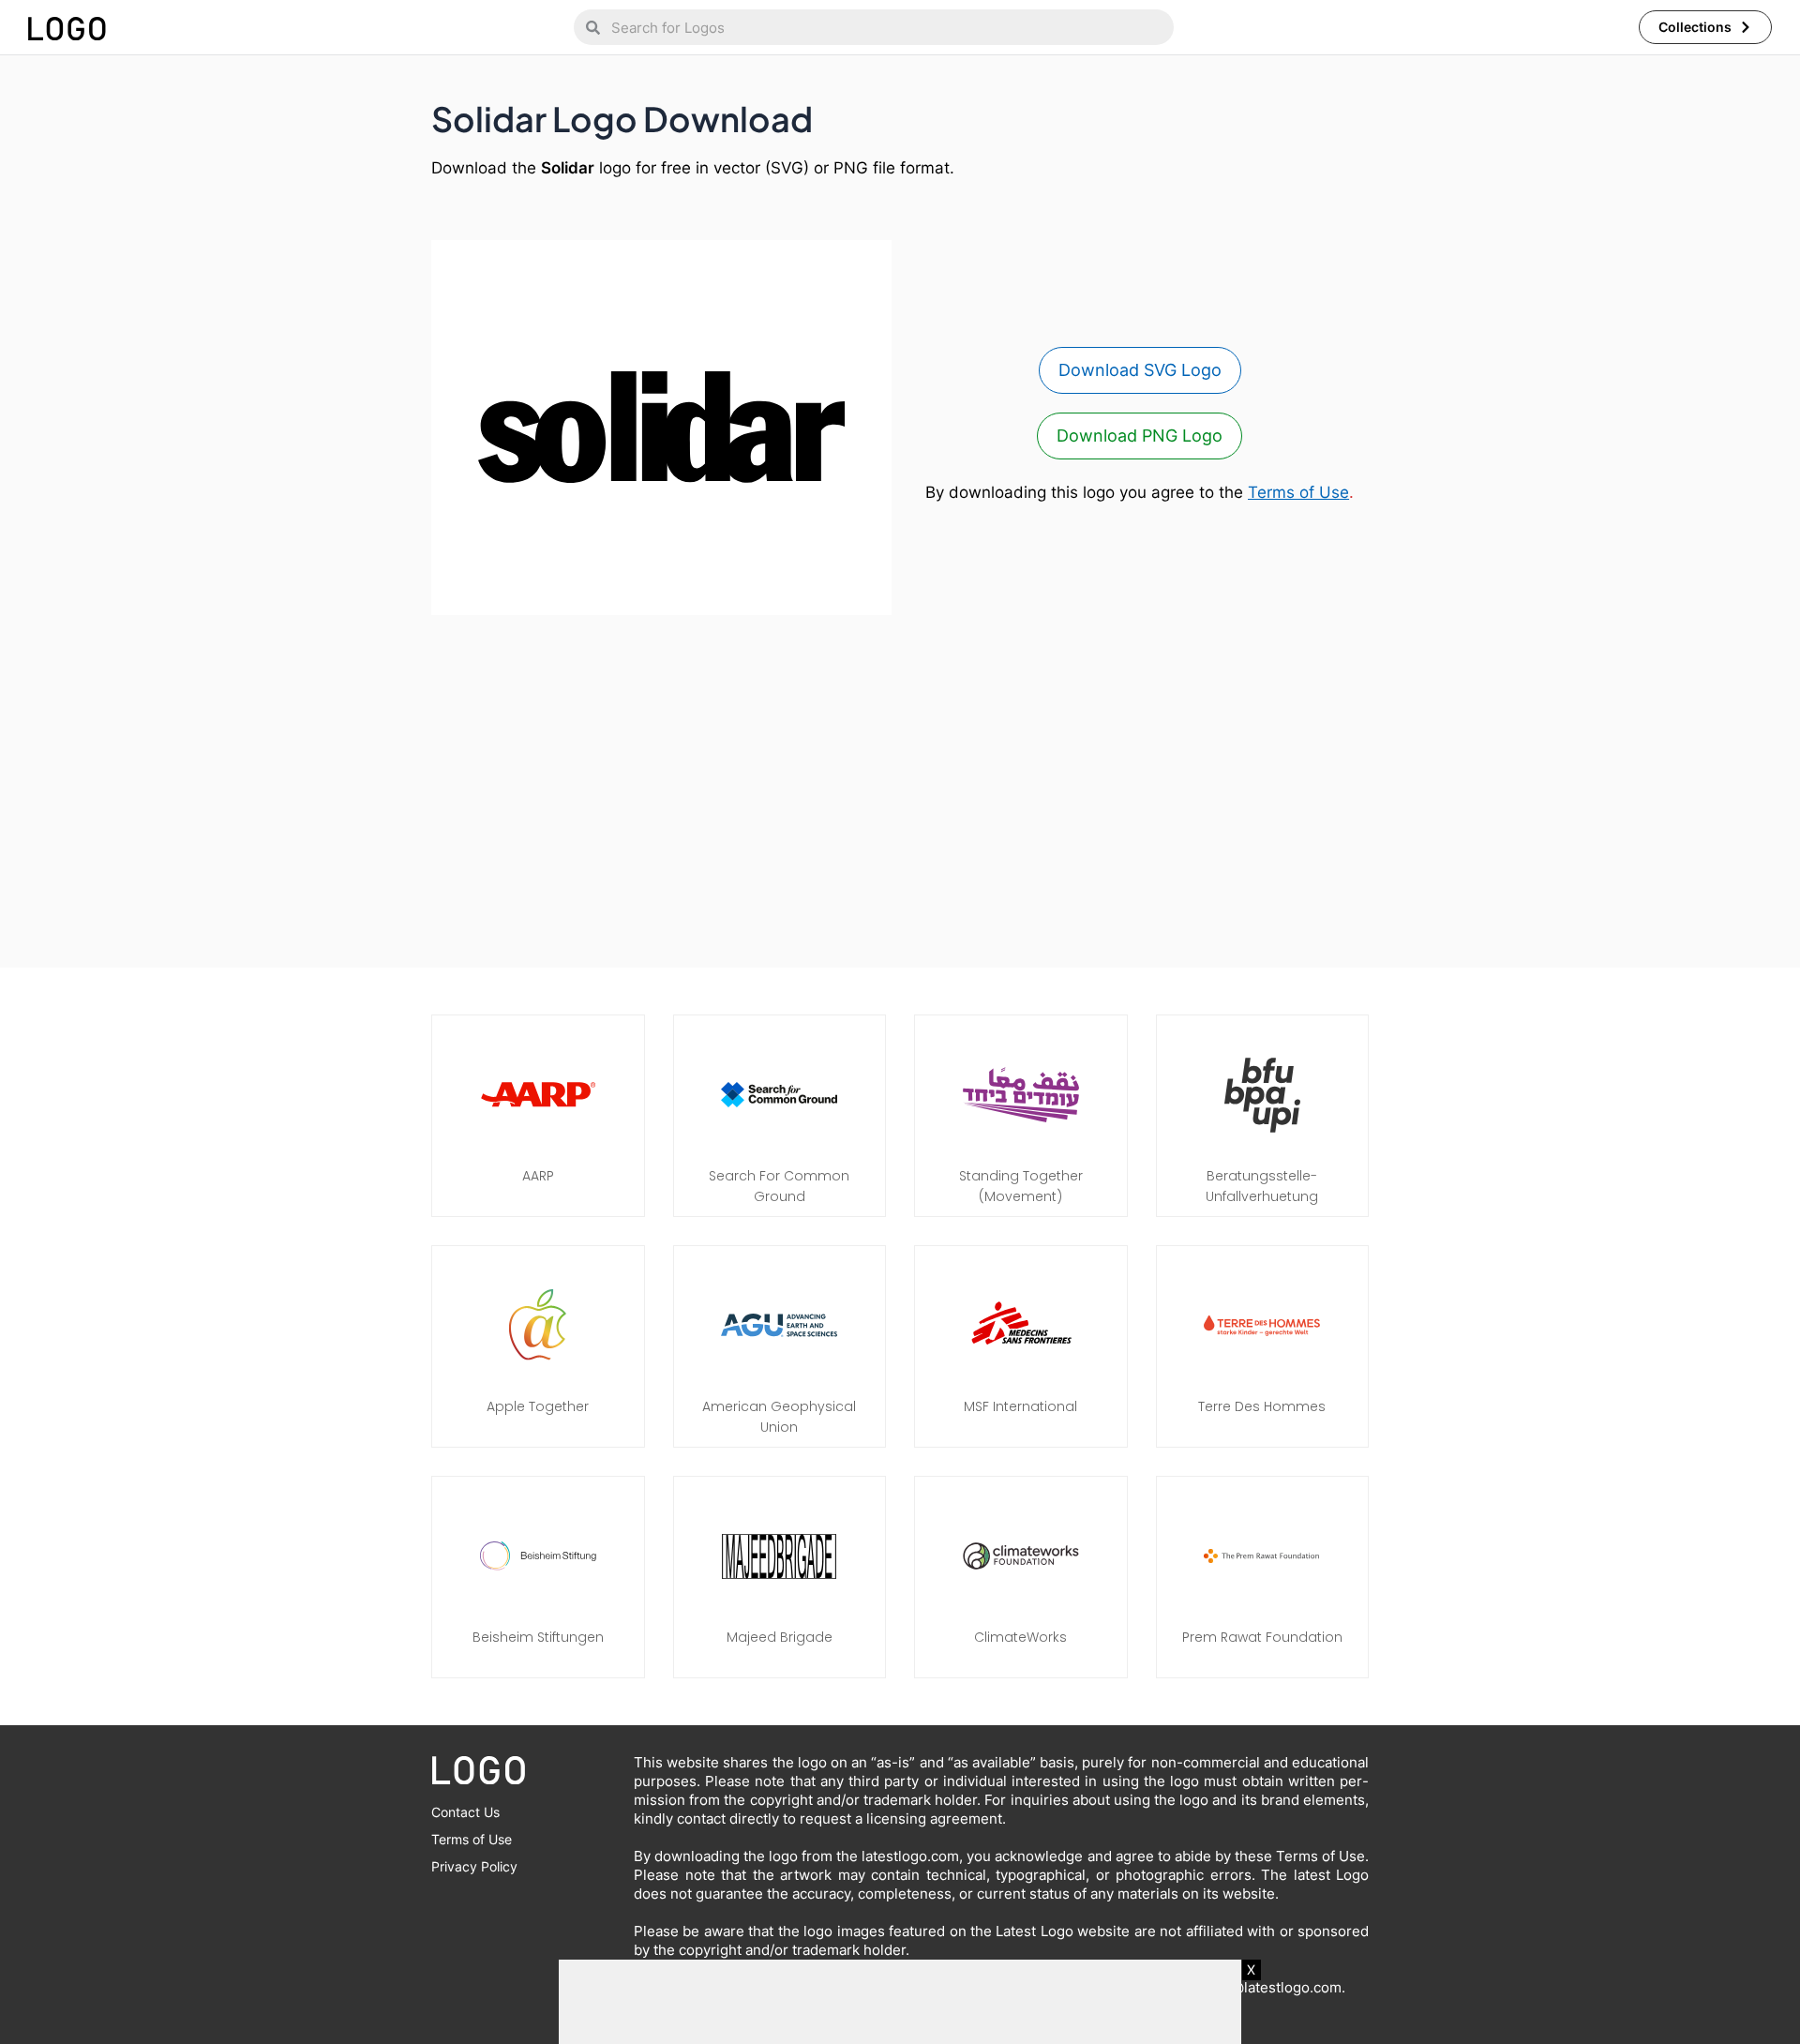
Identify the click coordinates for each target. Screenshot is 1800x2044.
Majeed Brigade (780, 1637)
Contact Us (465, 1812)
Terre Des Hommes (1262, 1406)
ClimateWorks (1020, 1637)
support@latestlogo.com (1260, 1987)
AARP (538, 1176)
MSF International (1020, 1406)
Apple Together (538, 1406)
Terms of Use (1298, 492)
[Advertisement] (900, 782)
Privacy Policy (474, 1866)
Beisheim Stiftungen (538, 1637)
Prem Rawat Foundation (1262, 1637)
